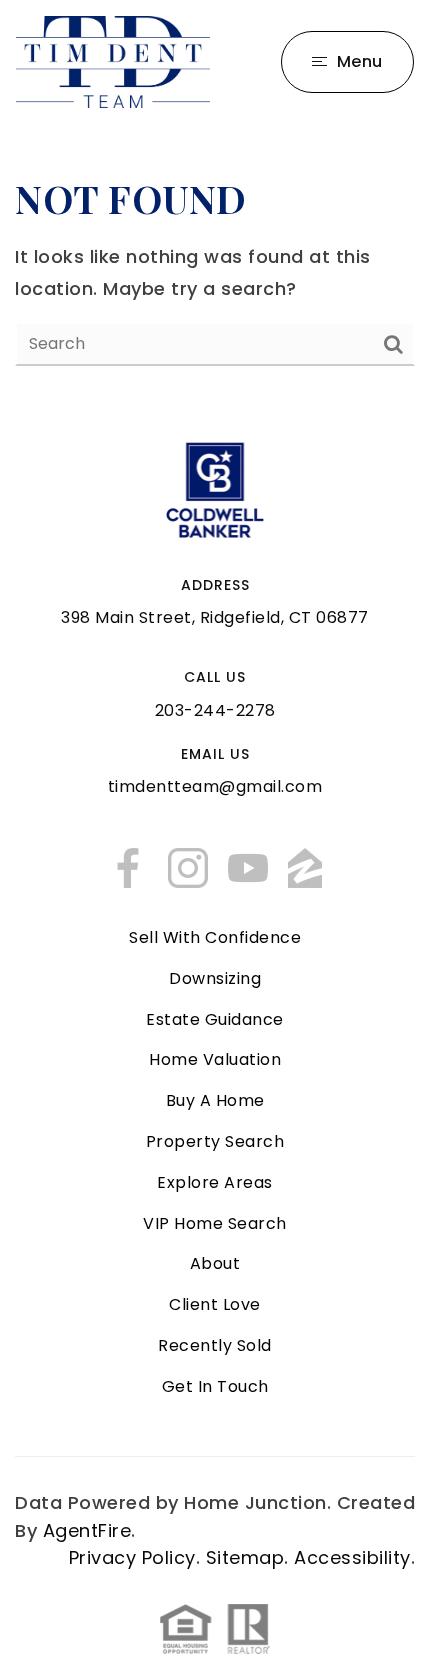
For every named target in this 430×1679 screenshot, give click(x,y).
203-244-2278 (215, 710)
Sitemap (245, 1557)
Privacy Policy (132, 1557)
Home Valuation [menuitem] (215, 1059)
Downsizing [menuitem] (215, 978)
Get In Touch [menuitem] (215, 1386)
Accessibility (352, 1557)
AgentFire (87, 1530)
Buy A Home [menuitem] (215, 1100)
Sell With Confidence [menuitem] (215, 937)
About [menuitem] (215, 1263)
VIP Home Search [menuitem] (215, 1223)
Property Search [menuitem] (215, 1141)
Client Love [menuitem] (215, 1304)
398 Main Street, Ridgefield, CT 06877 (215, 617)
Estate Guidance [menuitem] (215, 1019)
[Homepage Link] (113, 60)
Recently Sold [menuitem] (215, 1345)
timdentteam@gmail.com (215, 786)
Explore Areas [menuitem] (215, 1182)
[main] (215, 269)
